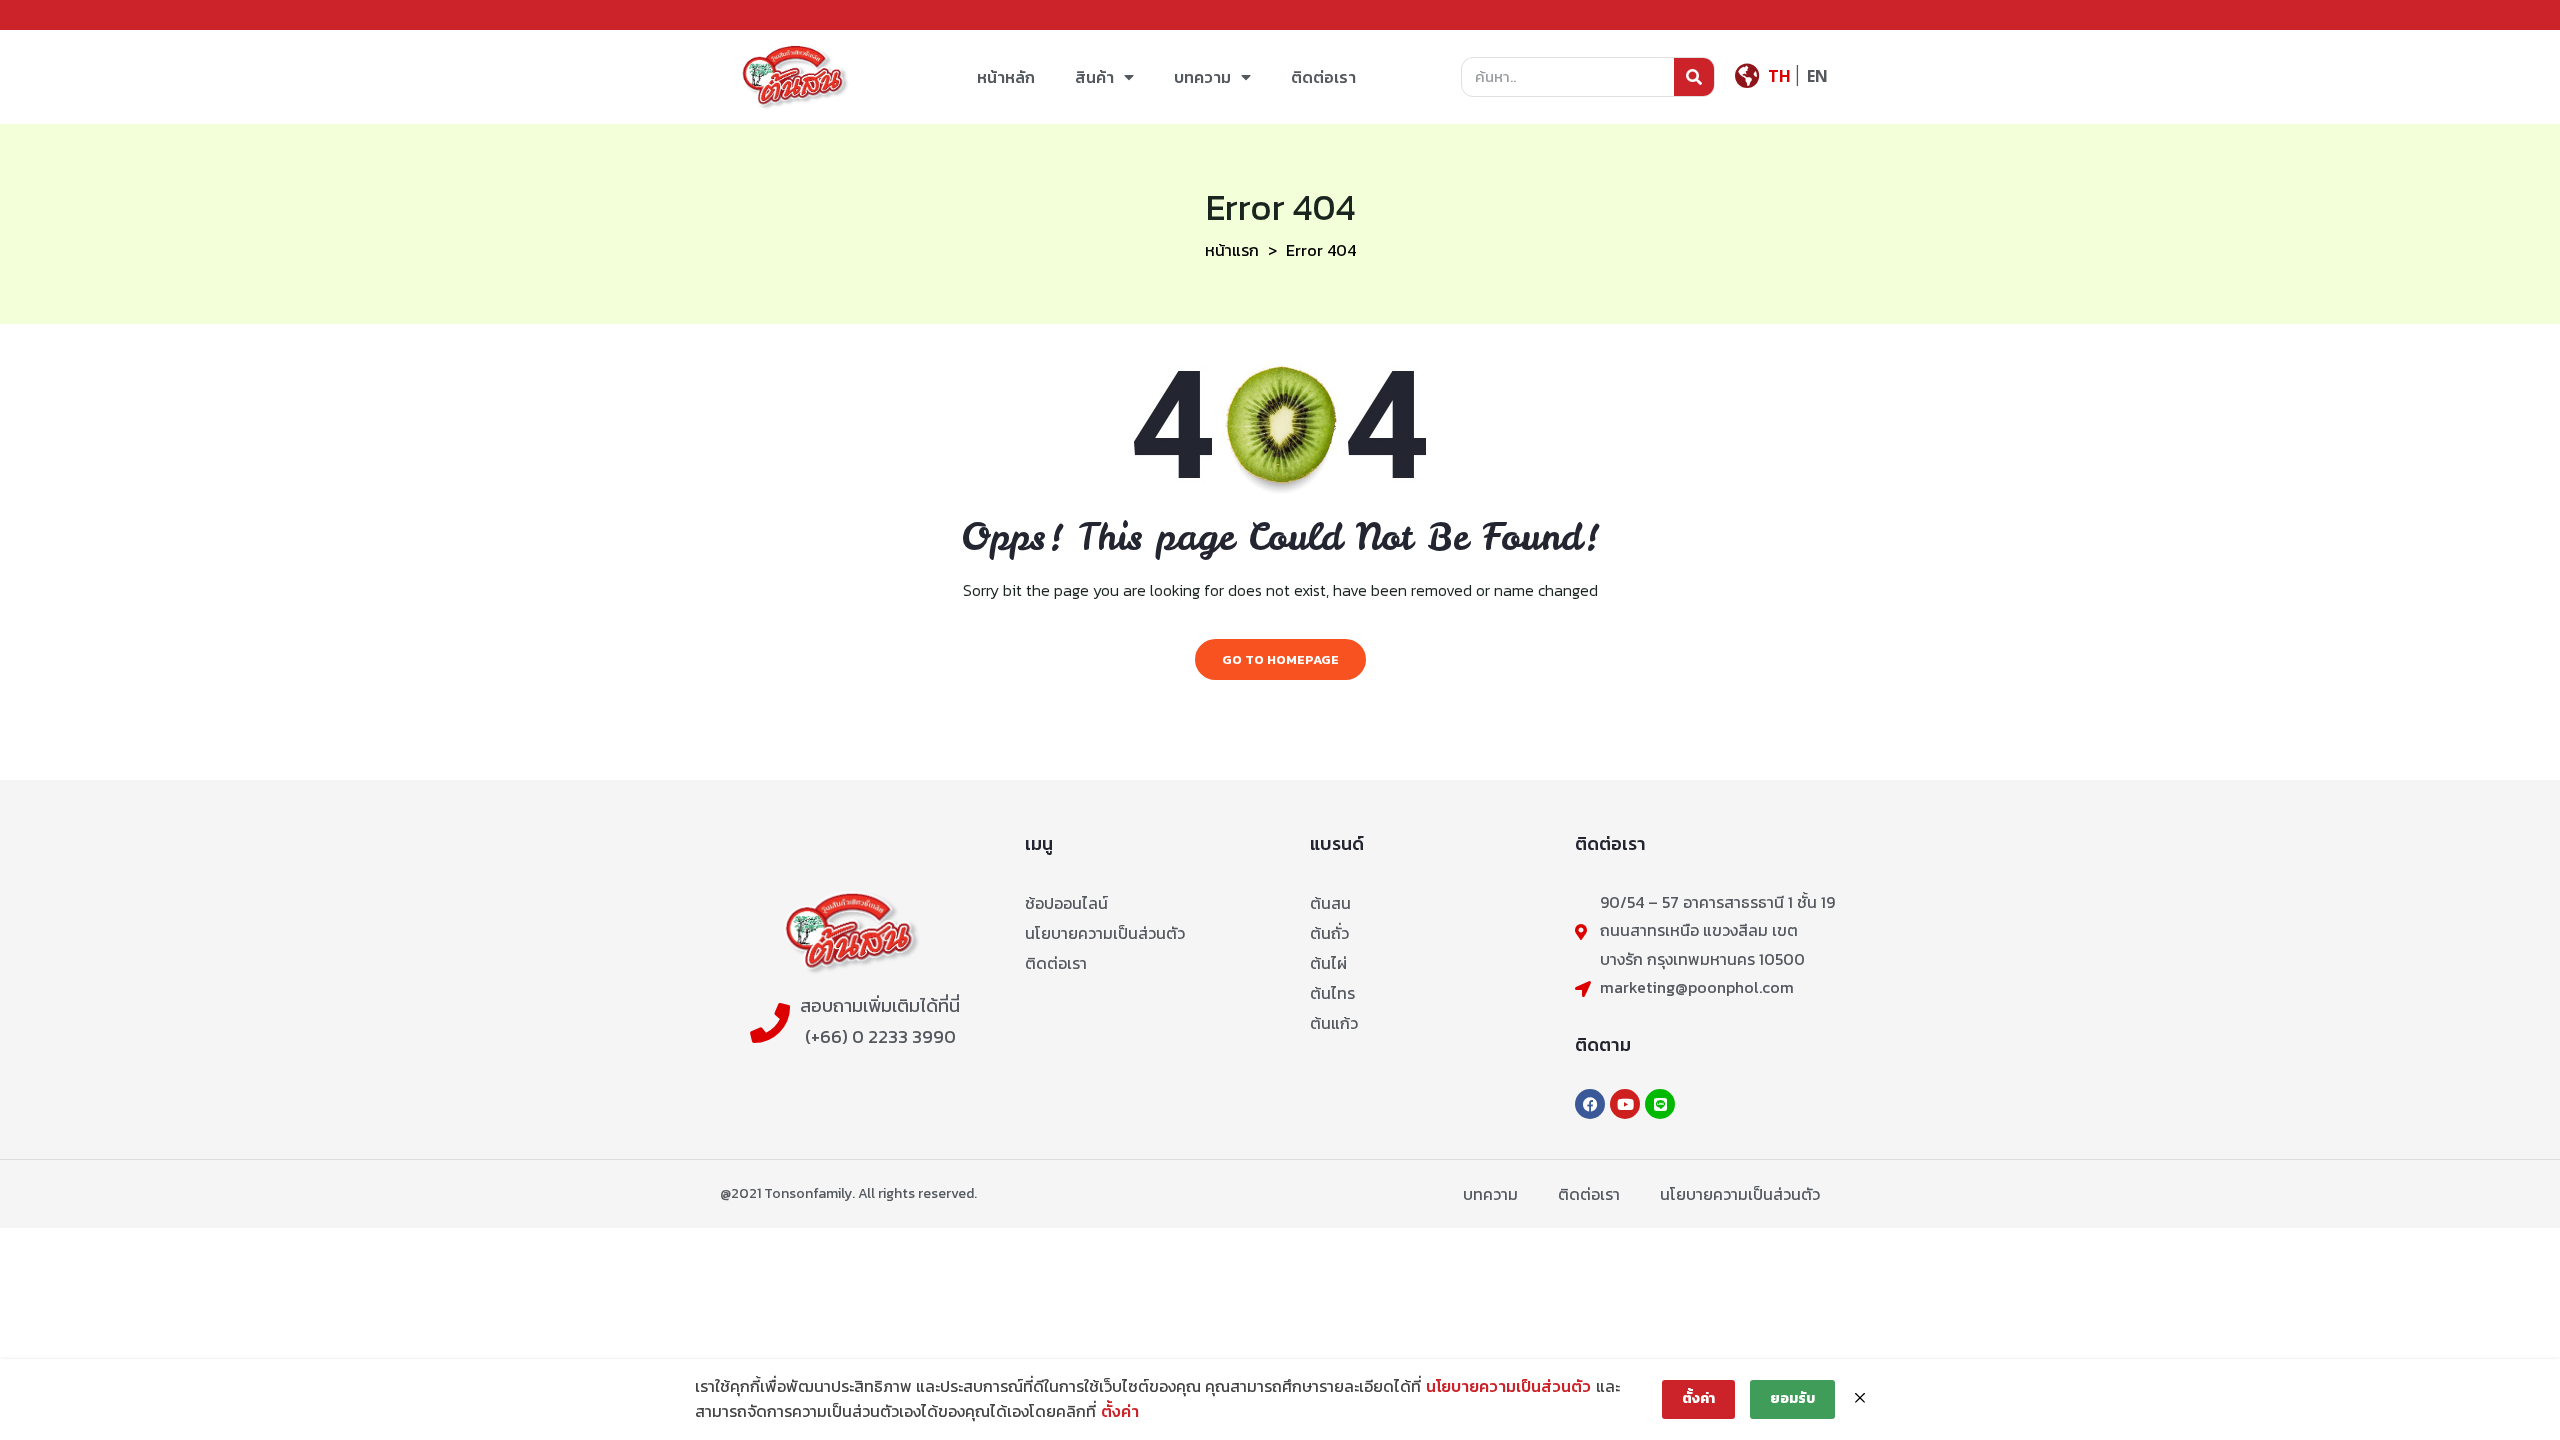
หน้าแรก (1232, 250)
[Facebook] (1590, 1104)
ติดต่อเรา (1323, 77)
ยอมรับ (1792, 1398)
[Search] (1694, 77)
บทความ (1202, 77)
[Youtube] (1625, 1104)
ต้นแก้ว (1334, 1023)
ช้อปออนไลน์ (1066, 903)
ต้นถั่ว (1329, 933)
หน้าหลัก (1006, 77)
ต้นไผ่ (1328, 963)
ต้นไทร (1332, 993)
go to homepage (1280, 659)
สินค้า (1094, 77)
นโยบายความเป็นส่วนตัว (1105, 933)
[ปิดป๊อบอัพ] (1860, 1399)
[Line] (1660, 1104)
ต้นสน (1330, 903)
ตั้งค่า (1120, 1411)
